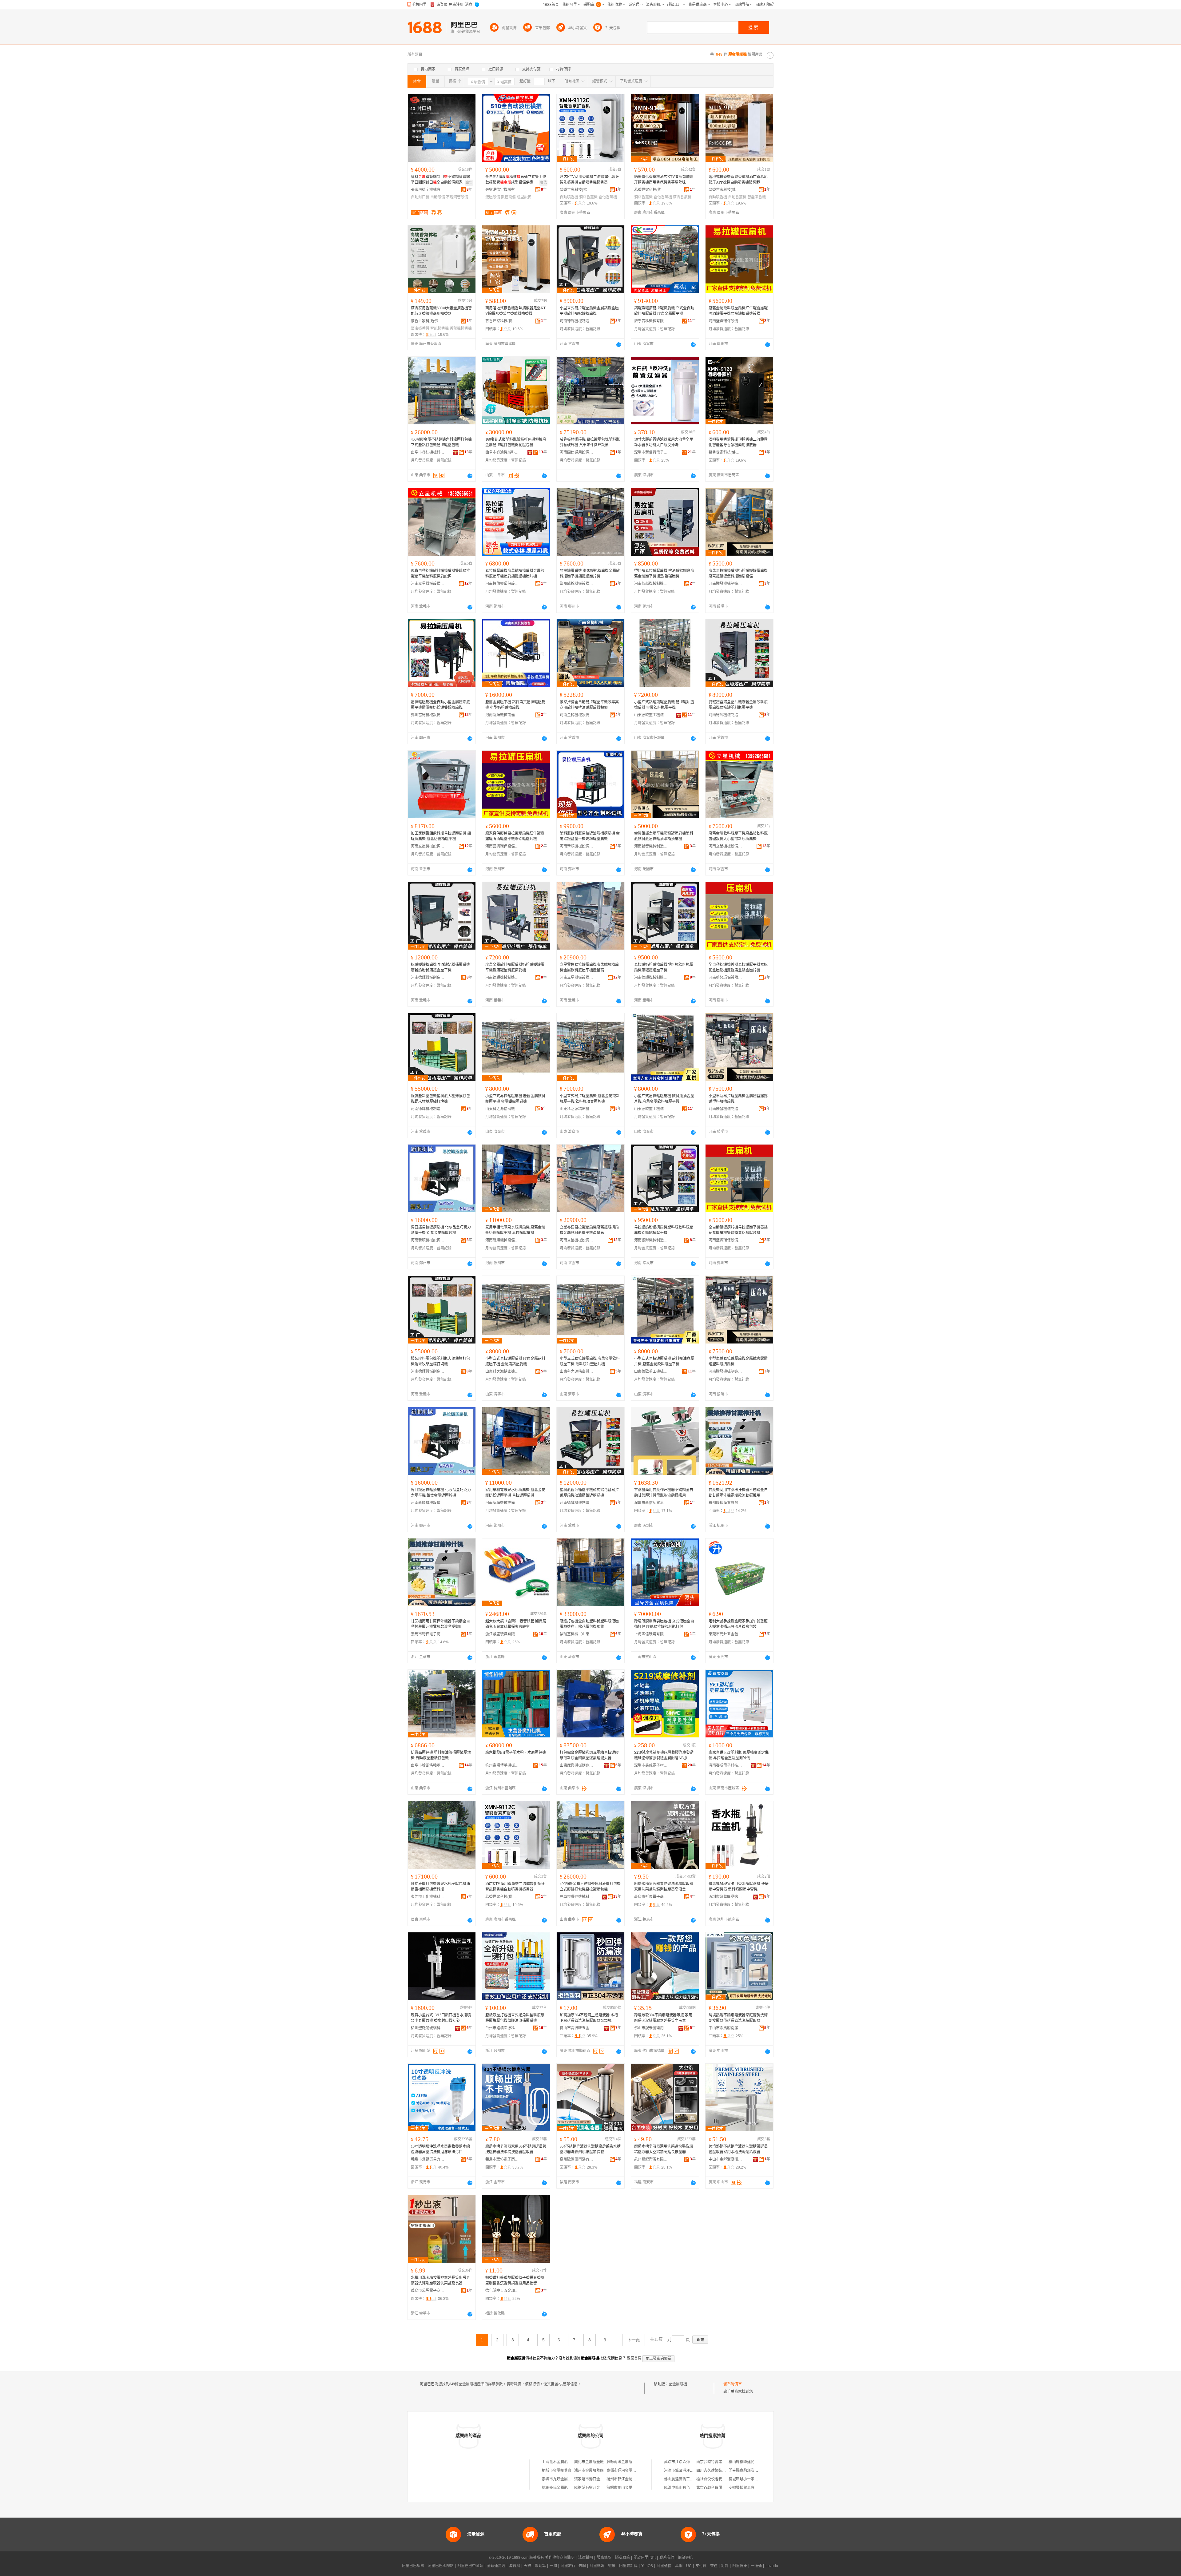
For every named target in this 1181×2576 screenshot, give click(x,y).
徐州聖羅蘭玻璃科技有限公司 (428, 2028)
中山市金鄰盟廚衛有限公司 (726, 2159)
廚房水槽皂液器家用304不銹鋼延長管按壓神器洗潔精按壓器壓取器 (516, 2149)
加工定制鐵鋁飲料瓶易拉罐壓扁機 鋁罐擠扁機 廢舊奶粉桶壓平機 (441, 836)
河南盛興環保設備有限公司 (726, 321)
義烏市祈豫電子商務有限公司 (651, 1897)
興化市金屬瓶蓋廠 (589, 2462)
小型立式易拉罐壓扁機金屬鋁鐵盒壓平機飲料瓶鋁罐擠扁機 (589, 311)
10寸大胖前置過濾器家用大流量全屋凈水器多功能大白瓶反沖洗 (664, 442)
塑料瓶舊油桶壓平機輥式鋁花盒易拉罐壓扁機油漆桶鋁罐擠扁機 (589, 1493)
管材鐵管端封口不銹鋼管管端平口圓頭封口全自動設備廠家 (440, 180)
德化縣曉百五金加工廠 (502, 2291)
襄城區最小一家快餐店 (747, 2479)
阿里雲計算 (628, 2566)
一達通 (756, 2566)
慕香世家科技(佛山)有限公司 (577, 190)
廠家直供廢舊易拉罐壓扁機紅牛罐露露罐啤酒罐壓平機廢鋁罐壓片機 (515, 836)
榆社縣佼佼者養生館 (713, 2479)
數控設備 (508, 197)
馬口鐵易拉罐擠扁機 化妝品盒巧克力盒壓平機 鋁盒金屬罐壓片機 (441, 1230)
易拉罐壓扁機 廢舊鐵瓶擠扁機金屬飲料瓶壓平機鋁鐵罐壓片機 (590, 574)
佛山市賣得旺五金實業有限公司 (577, 2028)
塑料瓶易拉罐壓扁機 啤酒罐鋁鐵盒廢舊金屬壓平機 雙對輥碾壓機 (664, 574)
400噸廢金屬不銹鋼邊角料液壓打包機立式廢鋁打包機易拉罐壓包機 (441, 442)
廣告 (469, 183)
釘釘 (725, 2566)
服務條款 (604, 2558)
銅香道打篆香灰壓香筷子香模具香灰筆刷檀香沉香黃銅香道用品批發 (515, 2280)
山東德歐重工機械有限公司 (651, 715)
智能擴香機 (439, 328)
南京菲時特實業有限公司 (717, 2462)
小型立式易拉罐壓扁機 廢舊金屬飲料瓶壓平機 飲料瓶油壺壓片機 (590, 1099)
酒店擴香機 (420, 328)
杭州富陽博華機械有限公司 (502, 1765)
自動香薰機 (737, 197)
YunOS (647, 2566)
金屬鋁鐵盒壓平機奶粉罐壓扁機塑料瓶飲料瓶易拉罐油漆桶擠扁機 (664, 836)
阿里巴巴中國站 (470, 2566)
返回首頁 (634, 2358)
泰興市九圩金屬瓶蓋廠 (560, 2479)
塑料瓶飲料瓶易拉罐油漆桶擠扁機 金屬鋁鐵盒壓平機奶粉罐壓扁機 (590, 836)
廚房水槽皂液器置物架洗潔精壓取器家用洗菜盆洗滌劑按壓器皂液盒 (664, 1887)
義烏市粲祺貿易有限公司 (428, 2159)
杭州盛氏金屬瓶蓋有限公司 (564, 2488)
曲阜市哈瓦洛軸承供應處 (428, 1765)
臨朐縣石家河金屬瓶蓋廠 (594, 2488)
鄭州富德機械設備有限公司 (428, 715)
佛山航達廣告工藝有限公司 (686, 2479)
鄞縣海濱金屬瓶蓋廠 (623, 2462)
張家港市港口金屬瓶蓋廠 (594, 2479)
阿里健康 (740, 2566)
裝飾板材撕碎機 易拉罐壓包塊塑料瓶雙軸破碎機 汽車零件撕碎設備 (590, 442)
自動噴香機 (569, 197)
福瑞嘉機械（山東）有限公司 (577, 1634)
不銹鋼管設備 (457, 197)
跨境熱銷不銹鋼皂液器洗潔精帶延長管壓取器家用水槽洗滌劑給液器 (738, 2149)
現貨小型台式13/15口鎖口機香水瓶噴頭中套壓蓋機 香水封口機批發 (441, 2018)
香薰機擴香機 (461, 328)
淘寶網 (515, 2566)
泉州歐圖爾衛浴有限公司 (577, 2159)
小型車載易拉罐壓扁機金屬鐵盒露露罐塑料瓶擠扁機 (738, 1099)
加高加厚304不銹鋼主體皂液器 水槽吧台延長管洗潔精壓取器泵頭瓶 (589, 2018)
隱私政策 (622, 2558)
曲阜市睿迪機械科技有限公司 (428, 452)
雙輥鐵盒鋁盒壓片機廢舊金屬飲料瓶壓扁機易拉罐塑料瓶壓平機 (738, 705)
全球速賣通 (496, 2566)
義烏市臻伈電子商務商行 (502, 2159)
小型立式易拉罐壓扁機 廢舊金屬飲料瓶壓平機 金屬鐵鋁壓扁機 (515, 1099)
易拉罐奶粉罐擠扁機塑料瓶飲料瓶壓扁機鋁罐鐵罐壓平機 (664, 967)
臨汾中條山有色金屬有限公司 (688, 2488)
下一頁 (634, 2340)
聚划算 (540, 2566)
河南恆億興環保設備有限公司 (502, 584)
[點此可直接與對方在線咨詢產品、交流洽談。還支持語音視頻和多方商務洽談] (619, 344)
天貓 (527, 2566)
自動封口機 (420, 197)
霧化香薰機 (608, 197)
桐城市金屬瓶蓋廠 (557, 2471)
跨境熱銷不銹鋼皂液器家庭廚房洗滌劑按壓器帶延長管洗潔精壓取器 (738, 2018)
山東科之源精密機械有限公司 (502, 1109)
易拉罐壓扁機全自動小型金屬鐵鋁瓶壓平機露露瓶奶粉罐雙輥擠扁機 (440, 705)
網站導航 (685, 2558)
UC (689, 2566)
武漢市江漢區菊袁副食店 (684, 2462)
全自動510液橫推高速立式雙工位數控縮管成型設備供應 (516, 180)
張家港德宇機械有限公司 (428, 190)
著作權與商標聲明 (560, 2558)
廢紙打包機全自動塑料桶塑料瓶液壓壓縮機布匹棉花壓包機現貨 (589, 1624)
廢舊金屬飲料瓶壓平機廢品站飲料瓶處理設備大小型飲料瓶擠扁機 (738, 836)
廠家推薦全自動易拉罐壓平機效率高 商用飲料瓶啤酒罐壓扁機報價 (589, 705)
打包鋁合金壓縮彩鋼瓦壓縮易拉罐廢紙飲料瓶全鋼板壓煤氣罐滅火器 (589, 1755)
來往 (714, 2566)
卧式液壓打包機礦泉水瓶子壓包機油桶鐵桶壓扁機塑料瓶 (440, 1887)
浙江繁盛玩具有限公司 (502, 1634)
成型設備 (524, 197)
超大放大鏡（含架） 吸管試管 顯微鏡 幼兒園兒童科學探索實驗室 (516, 1624)
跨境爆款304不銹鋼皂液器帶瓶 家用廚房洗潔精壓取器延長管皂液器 (663, 2018)
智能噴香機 (757, 197)
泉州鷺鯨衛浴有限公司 (651, 2159)
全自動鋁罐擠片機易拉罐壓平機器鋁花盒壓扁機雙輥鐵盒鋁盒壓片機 (738, 967)
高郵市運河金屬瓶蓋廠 (625, 2471)
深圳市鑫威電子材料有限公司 (651, 1765)
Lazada (772, 2566)
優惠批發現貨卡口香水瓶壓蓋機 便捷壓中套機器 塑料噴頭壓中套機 (739, 1887)
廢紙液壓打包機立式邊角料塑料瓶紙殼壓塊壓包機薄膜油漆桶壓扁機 (515, 2018)
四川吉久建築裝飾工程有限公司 (722, 2471)
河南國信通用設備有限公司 (577, 452)
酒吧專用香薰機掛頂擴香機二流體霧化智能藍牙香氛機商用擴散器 (738, 442)
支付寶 (701, 2566)
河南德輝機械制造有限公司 (577, 321)
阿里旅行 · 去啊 (573, 2566)
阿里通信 (664, 2566)
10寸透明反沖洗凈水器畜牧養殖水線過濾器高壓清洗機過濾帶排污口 (440, 2149)
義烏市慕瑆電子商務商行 (428, 2291)
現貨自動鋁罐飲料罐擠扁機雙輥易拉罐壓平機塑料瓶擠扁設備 (440, 574)
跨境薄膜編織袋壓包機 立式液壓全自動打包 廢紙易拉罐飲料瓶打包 (664, 1624)
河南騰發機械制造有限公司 (726, 584)
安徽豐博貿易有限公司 (747, 2488)
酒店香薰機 (588, 197)
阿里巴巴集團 (413, 2566)
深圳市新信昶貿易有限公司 (651, 1503)
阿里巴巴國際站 (441, 2566)
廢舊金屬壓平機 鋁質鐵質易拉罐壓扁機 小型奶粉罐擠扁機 (515, 705)
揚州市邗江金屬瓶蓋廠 (625, 2479)
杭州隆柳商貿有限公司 (726, 1503)
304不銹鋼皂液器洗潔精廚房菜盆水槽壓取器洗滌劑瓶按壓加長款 (590, 2149)
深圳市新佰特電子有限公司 (651, 452)
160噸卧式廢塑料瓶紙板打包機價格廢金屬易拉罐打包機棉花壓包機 (516, 442)
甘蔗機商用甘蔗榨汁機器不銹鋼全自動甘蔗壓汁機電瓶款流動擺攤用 (664, 1493)
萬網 (679, 2566)
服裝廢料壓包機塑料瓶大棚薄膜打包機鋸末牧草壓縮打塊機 (440, 1099)
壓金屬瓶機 (678, 2384)
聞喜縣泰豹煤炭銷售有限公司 (753, 2471)
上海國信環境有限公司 (651, 1634)
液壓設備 (493, 197)
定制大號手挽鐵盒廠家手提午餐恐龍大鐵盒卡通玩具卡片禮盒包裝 (738, 1624)
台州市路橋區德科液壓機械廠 (502, 2028)
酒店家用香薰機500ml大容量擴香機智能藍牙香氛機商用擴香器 (441, 311)
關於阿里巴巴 (645, 2558)
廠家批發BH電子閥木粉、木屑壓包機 (516, 1752)
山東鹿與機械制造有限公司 (577, 1765)
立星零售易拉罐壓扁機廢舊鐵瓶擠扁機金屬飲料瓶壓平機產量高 (589, 967)
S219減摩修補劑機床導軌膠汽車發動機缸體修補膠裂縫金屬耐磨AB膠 (664, 1755)
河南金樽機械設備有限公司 (577, 715)
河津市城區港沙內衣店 (682, 2471)
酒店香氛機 (682, 197)
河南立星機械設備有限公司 (428, 584)
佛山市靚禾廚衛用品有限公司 (651, 2028)
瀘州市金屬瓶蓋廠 (589, 2471)
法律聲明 (586, 2558)
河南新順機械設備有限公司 (502, 715)
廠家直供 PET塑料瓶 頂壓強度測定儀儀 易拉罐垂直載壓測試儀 (739, 1755)
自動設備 (438, 197)
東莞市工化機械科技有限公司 (428, 1897)
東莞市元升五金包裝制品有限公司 (726, 1634)
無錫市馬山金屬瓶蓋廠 (625, 2488)
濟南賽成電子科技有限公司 (726, 1765)
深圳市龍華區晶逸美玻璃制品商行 (726, 1897)
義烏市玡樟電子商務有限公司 (428, 1634)
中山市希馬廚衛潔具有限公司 (726, 2028)
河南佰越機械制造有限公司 (651, 584)
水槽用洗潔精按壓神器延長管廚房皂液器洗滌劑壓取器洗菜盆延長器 (440, 2280)
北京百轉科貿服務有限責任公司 (722, 2488)
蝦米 (612, 2566)
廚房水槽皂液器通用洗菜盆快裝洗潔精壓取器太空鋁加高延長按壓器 (664, 2149)
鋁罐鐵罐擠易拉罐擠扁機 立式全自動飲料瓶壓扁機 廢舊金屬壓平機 (664, 311)
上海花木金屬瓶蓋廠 (559, 2462)
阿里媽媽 (597, 2566)
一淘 (553, 2566)
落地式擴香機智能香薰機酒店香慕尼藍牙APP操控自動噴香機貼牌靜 (738, 180)
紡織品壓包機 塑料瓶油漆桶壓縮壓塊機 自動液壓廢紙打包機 (441, 1755)
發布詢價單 (733, 2384)
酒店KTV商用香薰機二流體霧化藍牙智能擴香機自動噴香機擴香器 (589, 180)
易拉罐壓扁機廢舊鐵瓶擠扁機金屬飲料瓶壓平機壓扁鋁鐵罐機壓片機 (515, 574)
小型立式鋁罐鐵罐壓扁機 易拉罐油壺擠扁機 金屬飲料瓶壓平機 (664, 705)
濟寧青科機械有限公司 (651, 321)
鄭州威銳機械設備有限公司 (577, 584)
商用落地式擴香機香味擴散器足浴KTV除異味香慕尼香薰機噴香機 (515, 311)
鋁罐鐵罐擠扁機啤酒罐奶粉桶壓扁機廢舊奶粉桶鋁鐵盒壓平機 (440, 967)
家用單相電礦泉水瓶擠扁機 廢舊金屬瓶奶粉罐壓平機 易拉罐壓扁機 (515, 1230)
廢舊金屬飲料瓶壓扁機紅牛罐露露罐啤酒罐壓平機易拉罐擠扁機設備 (738, 311)
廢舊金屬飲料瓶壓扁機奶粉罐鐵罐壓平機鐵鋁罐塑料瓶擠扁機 (515, 967)
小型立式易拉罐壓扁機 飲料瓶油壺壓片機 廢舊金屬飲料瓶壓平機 (664, 1099)
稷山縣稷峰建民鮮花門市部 (751, 2462)
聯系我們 (667, 2558)
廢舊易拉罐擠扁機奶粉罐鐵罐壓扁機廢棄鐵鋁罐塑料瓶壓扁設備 (738, 574)
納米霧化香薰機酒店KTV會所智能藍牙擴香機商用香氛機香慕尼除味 (664, 180)
